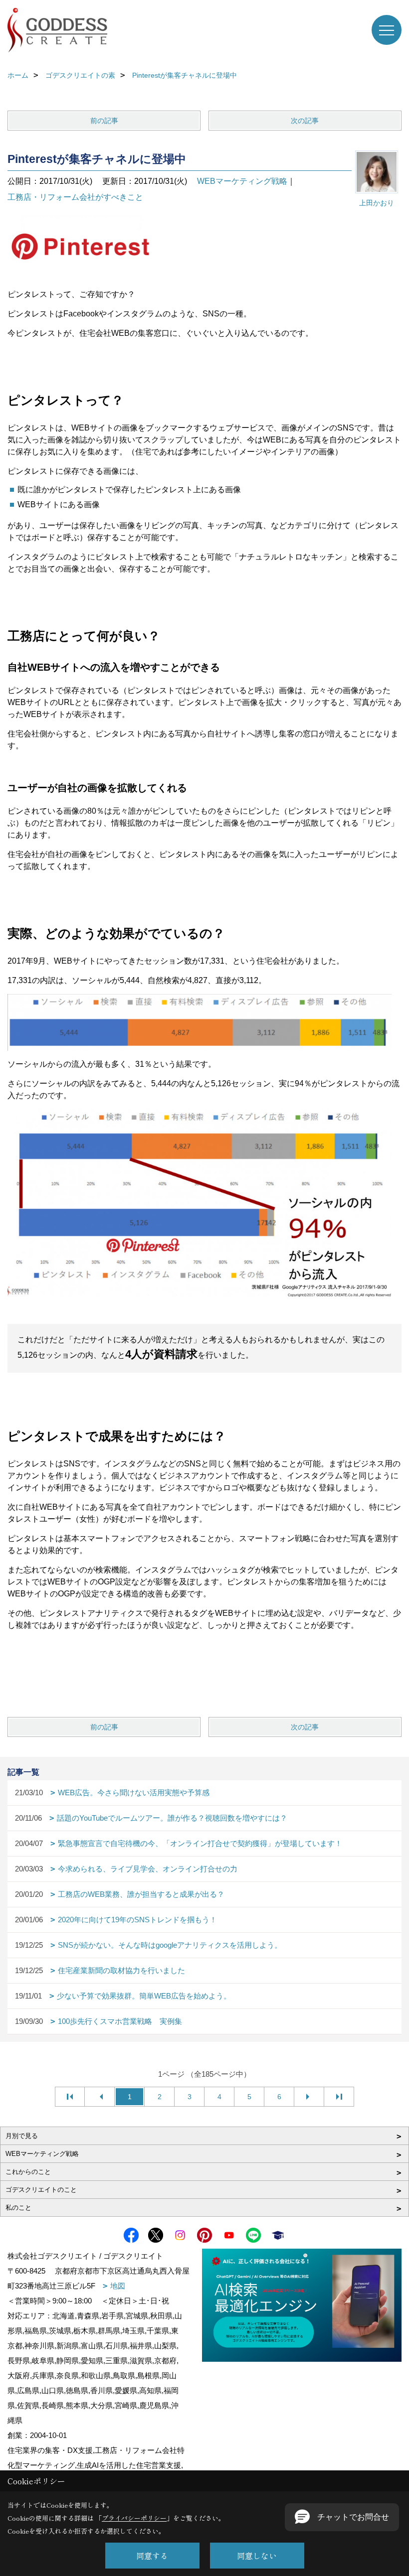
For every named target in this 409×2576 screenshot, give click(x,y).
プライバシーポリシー (134, 2518)
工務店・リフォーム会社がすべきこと (75, 197)
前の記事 (104, 121)
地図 (118, 2286)
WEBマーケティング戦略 (242, 181)
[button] (342, 2517)
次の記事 (305, 121)
